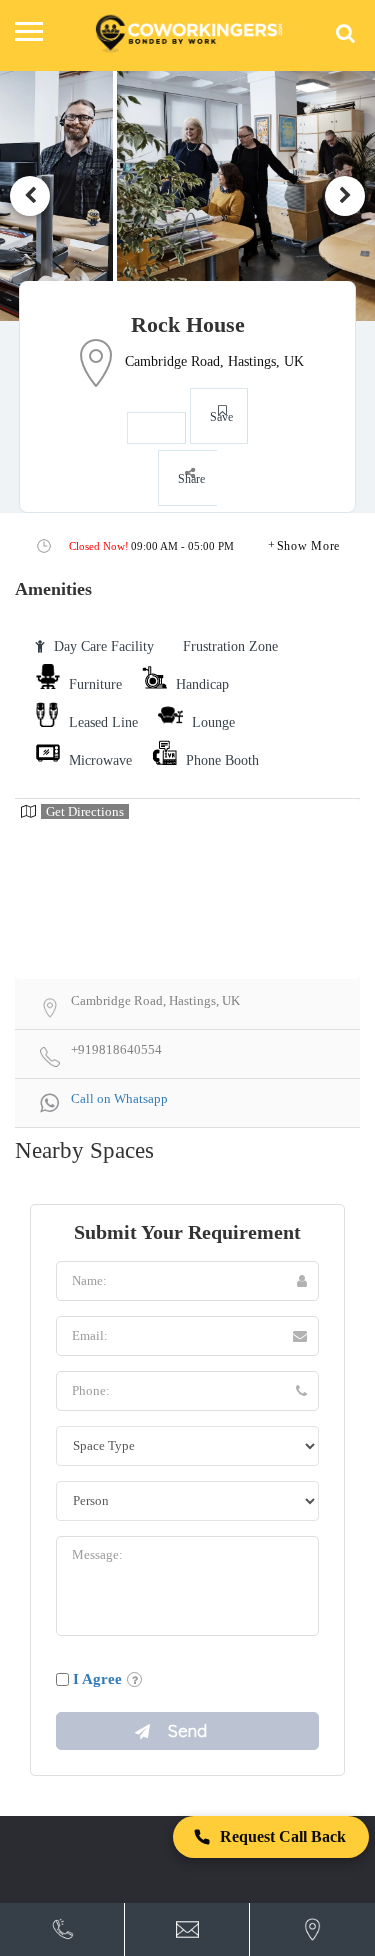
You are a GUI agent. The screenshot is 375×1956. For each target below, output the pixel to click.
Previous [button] (30, 196)
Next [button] (345, 196)
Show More (308, 546)
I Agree (97, 1679)
